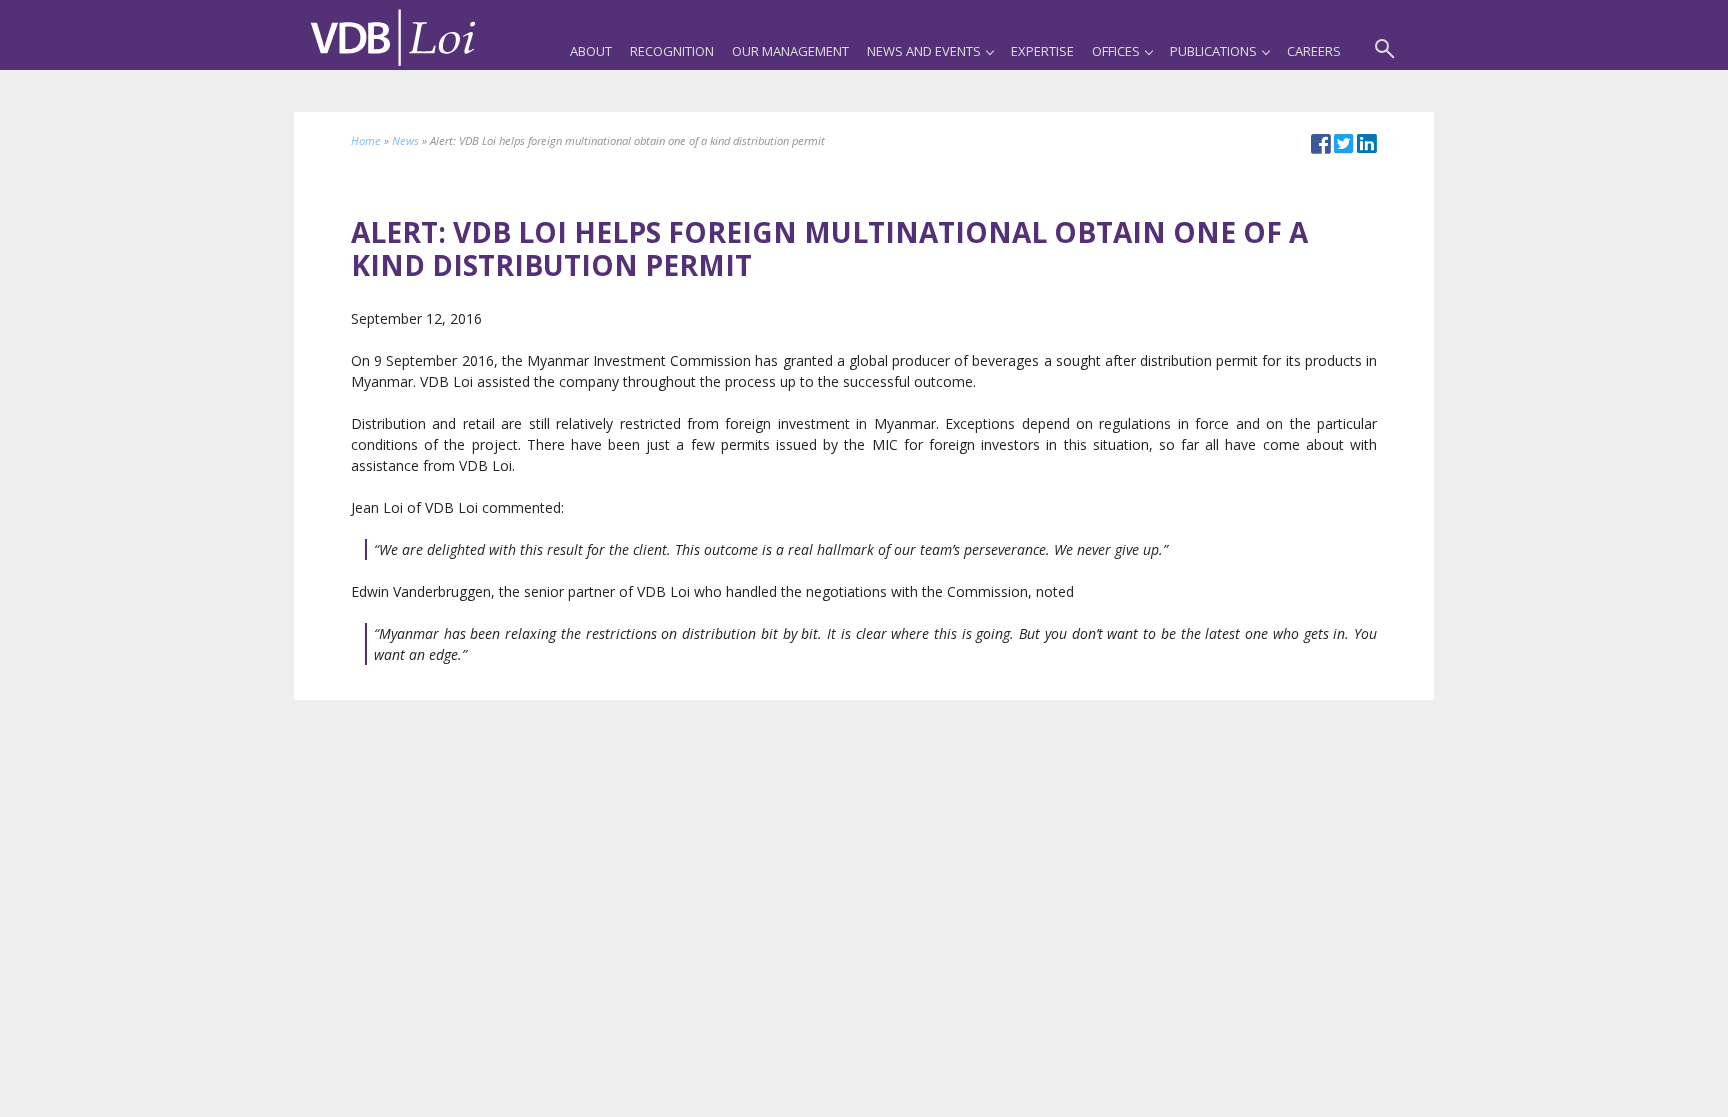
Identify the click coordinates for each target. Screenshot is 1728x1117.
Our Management (790, 51)
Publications (1213, 51)
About (591, 51)
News (405, 140)
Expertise (1042, 51)
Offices (1116, 51)
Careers (1314, 51)
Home (366, 140)
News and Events (924, 51)
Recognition (672, 51)
